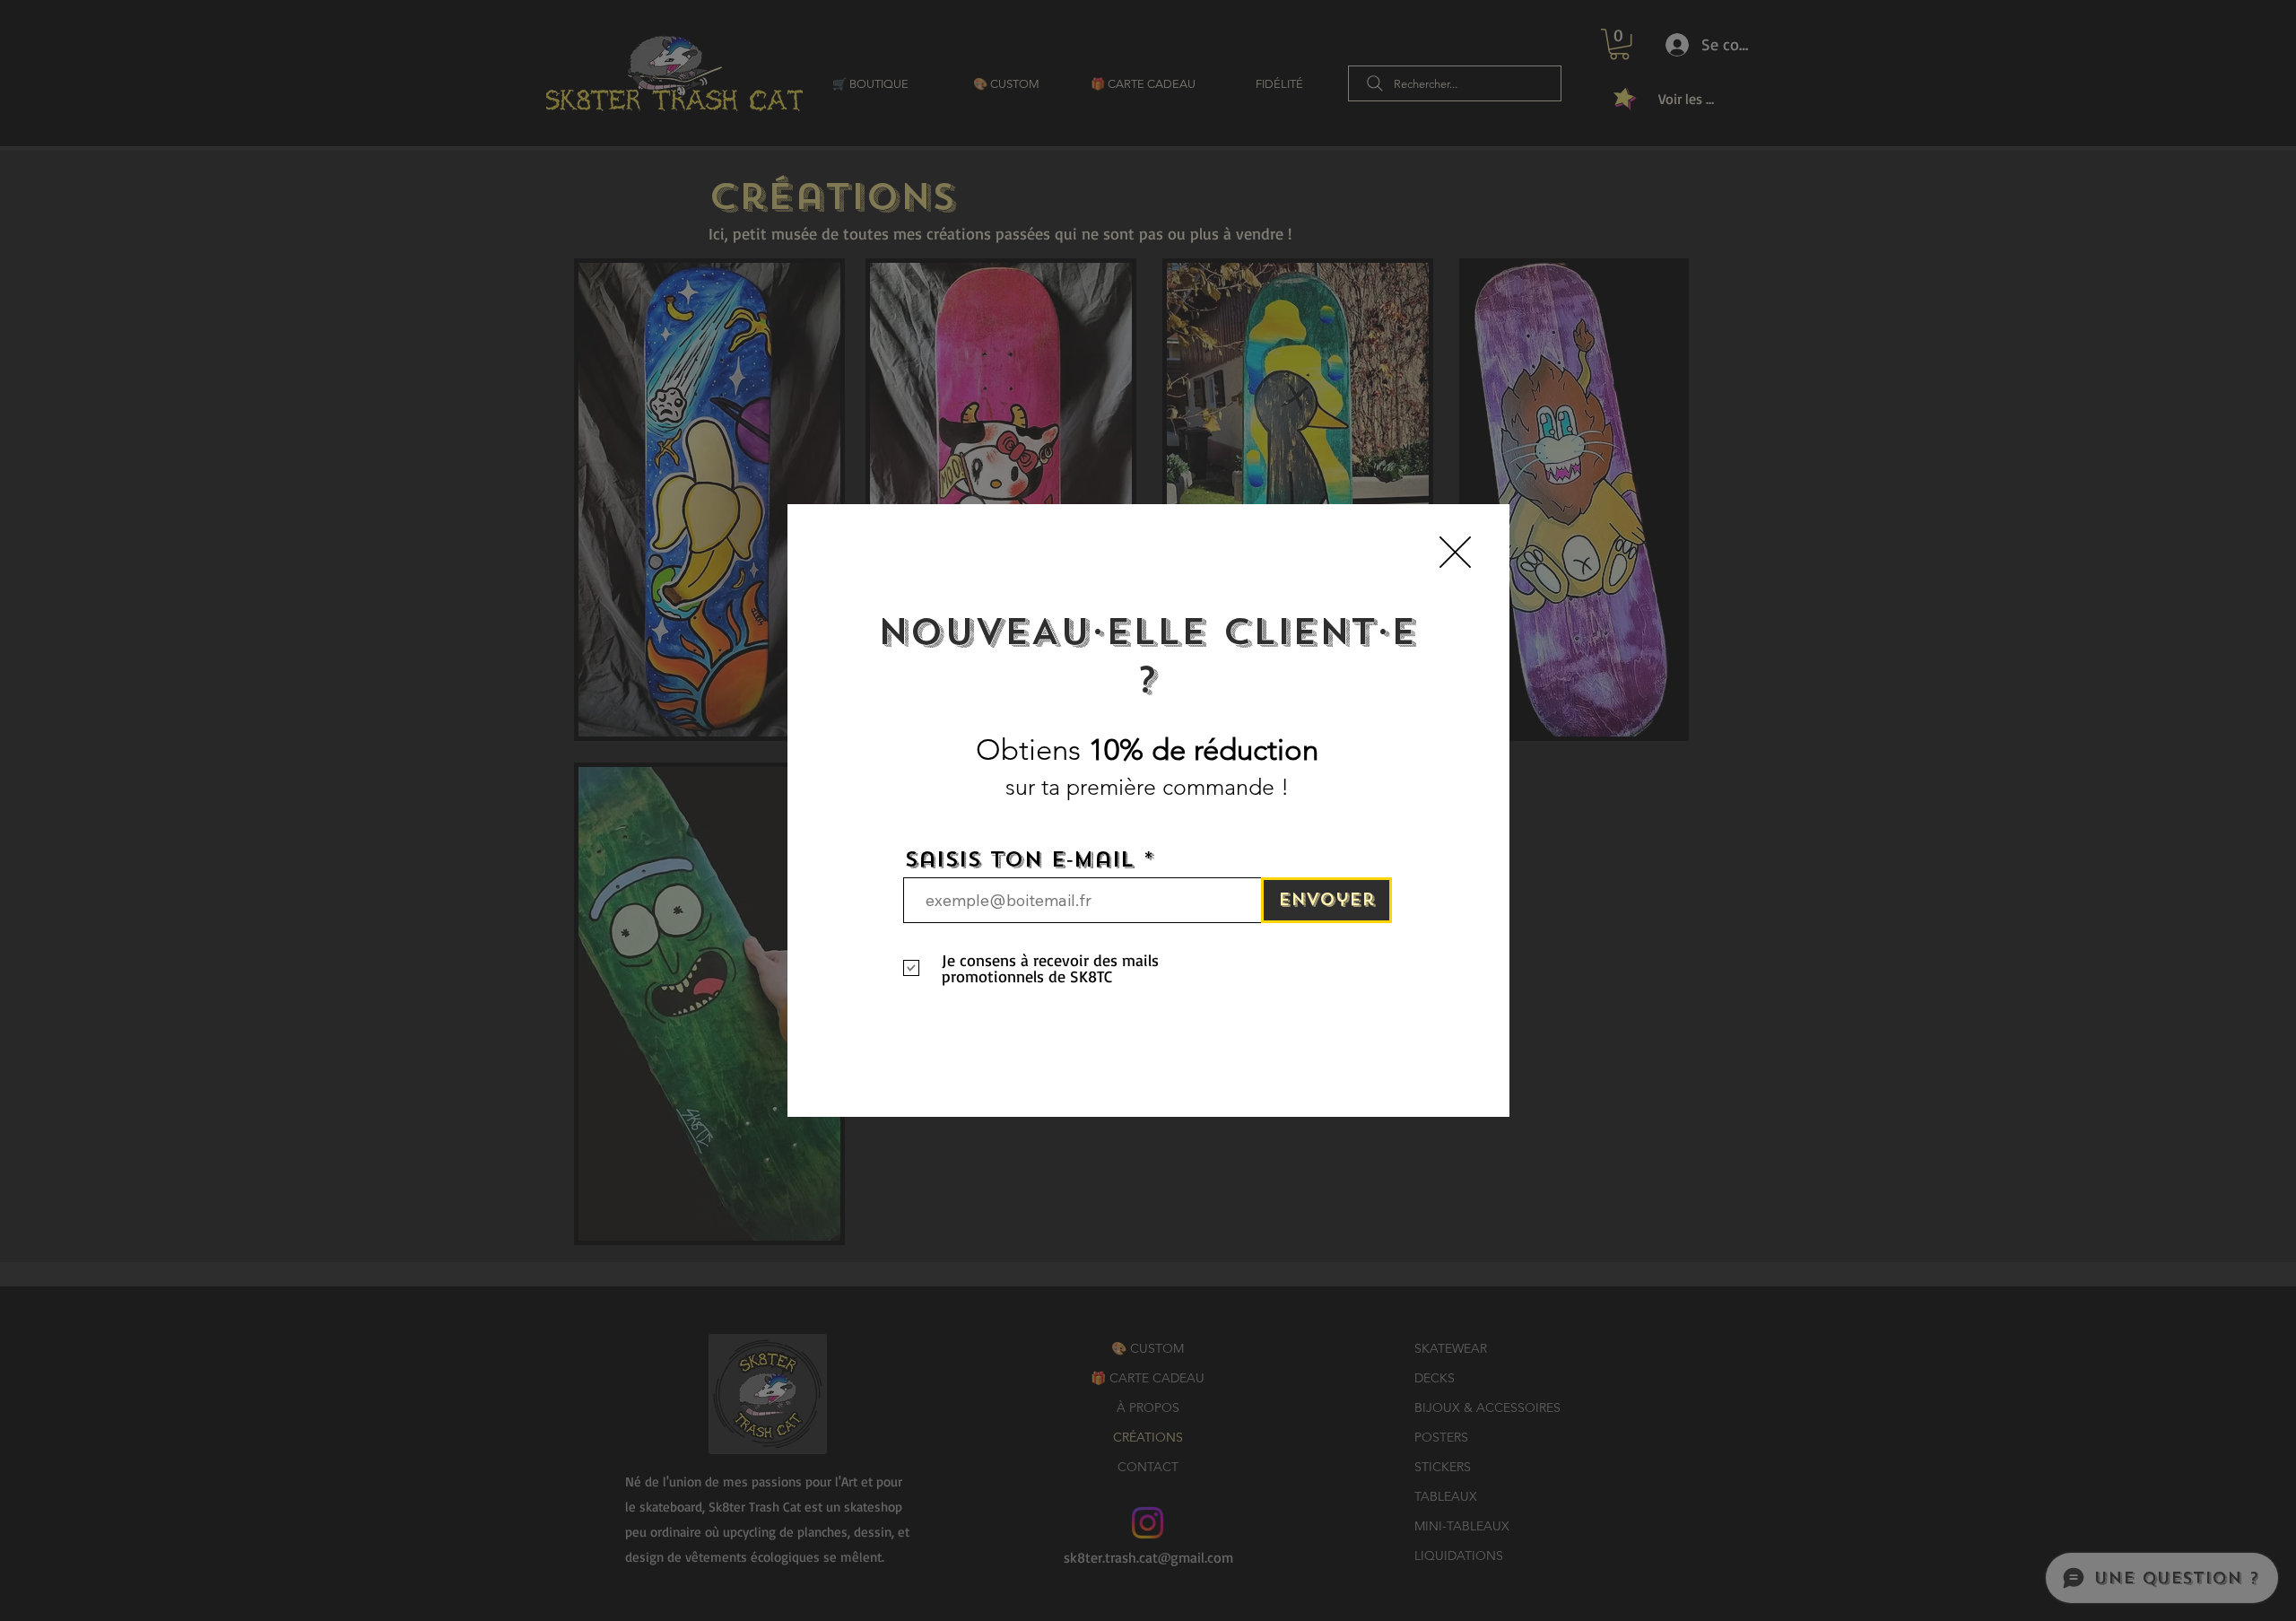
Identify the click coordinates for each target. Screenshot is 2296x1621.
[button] (1455, 552)
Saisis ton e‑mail (1019, 860)
